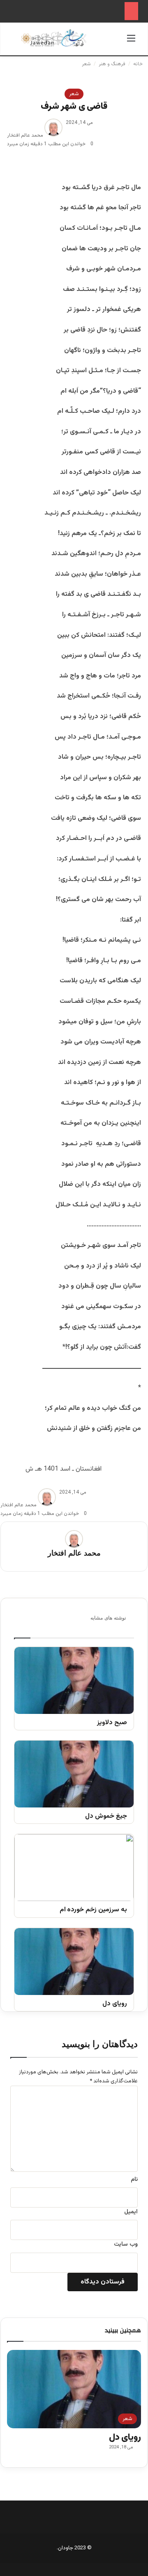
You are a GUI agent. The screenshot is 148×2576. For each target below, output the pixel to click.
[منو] (131, 42)
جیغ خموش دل (106, 1817)
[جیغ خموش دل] (74, 1774)
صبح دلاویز (112, 1723)
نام (134, 2180)
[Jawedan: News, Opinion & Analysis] (54, 38)
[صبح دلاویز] (74, 1680)
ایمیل (131, 2212)
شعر (86, 64)
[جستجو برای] (17, 42)
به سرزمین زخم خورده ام (93, 1910)
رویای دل (115, 2004)
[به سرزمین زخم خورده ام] (74, 1868)
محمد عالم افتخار (25, 135)
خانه (139, 64)
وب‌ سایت (126, 2244)
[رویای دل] (74, 1962)
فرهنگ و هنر (112, 64)
